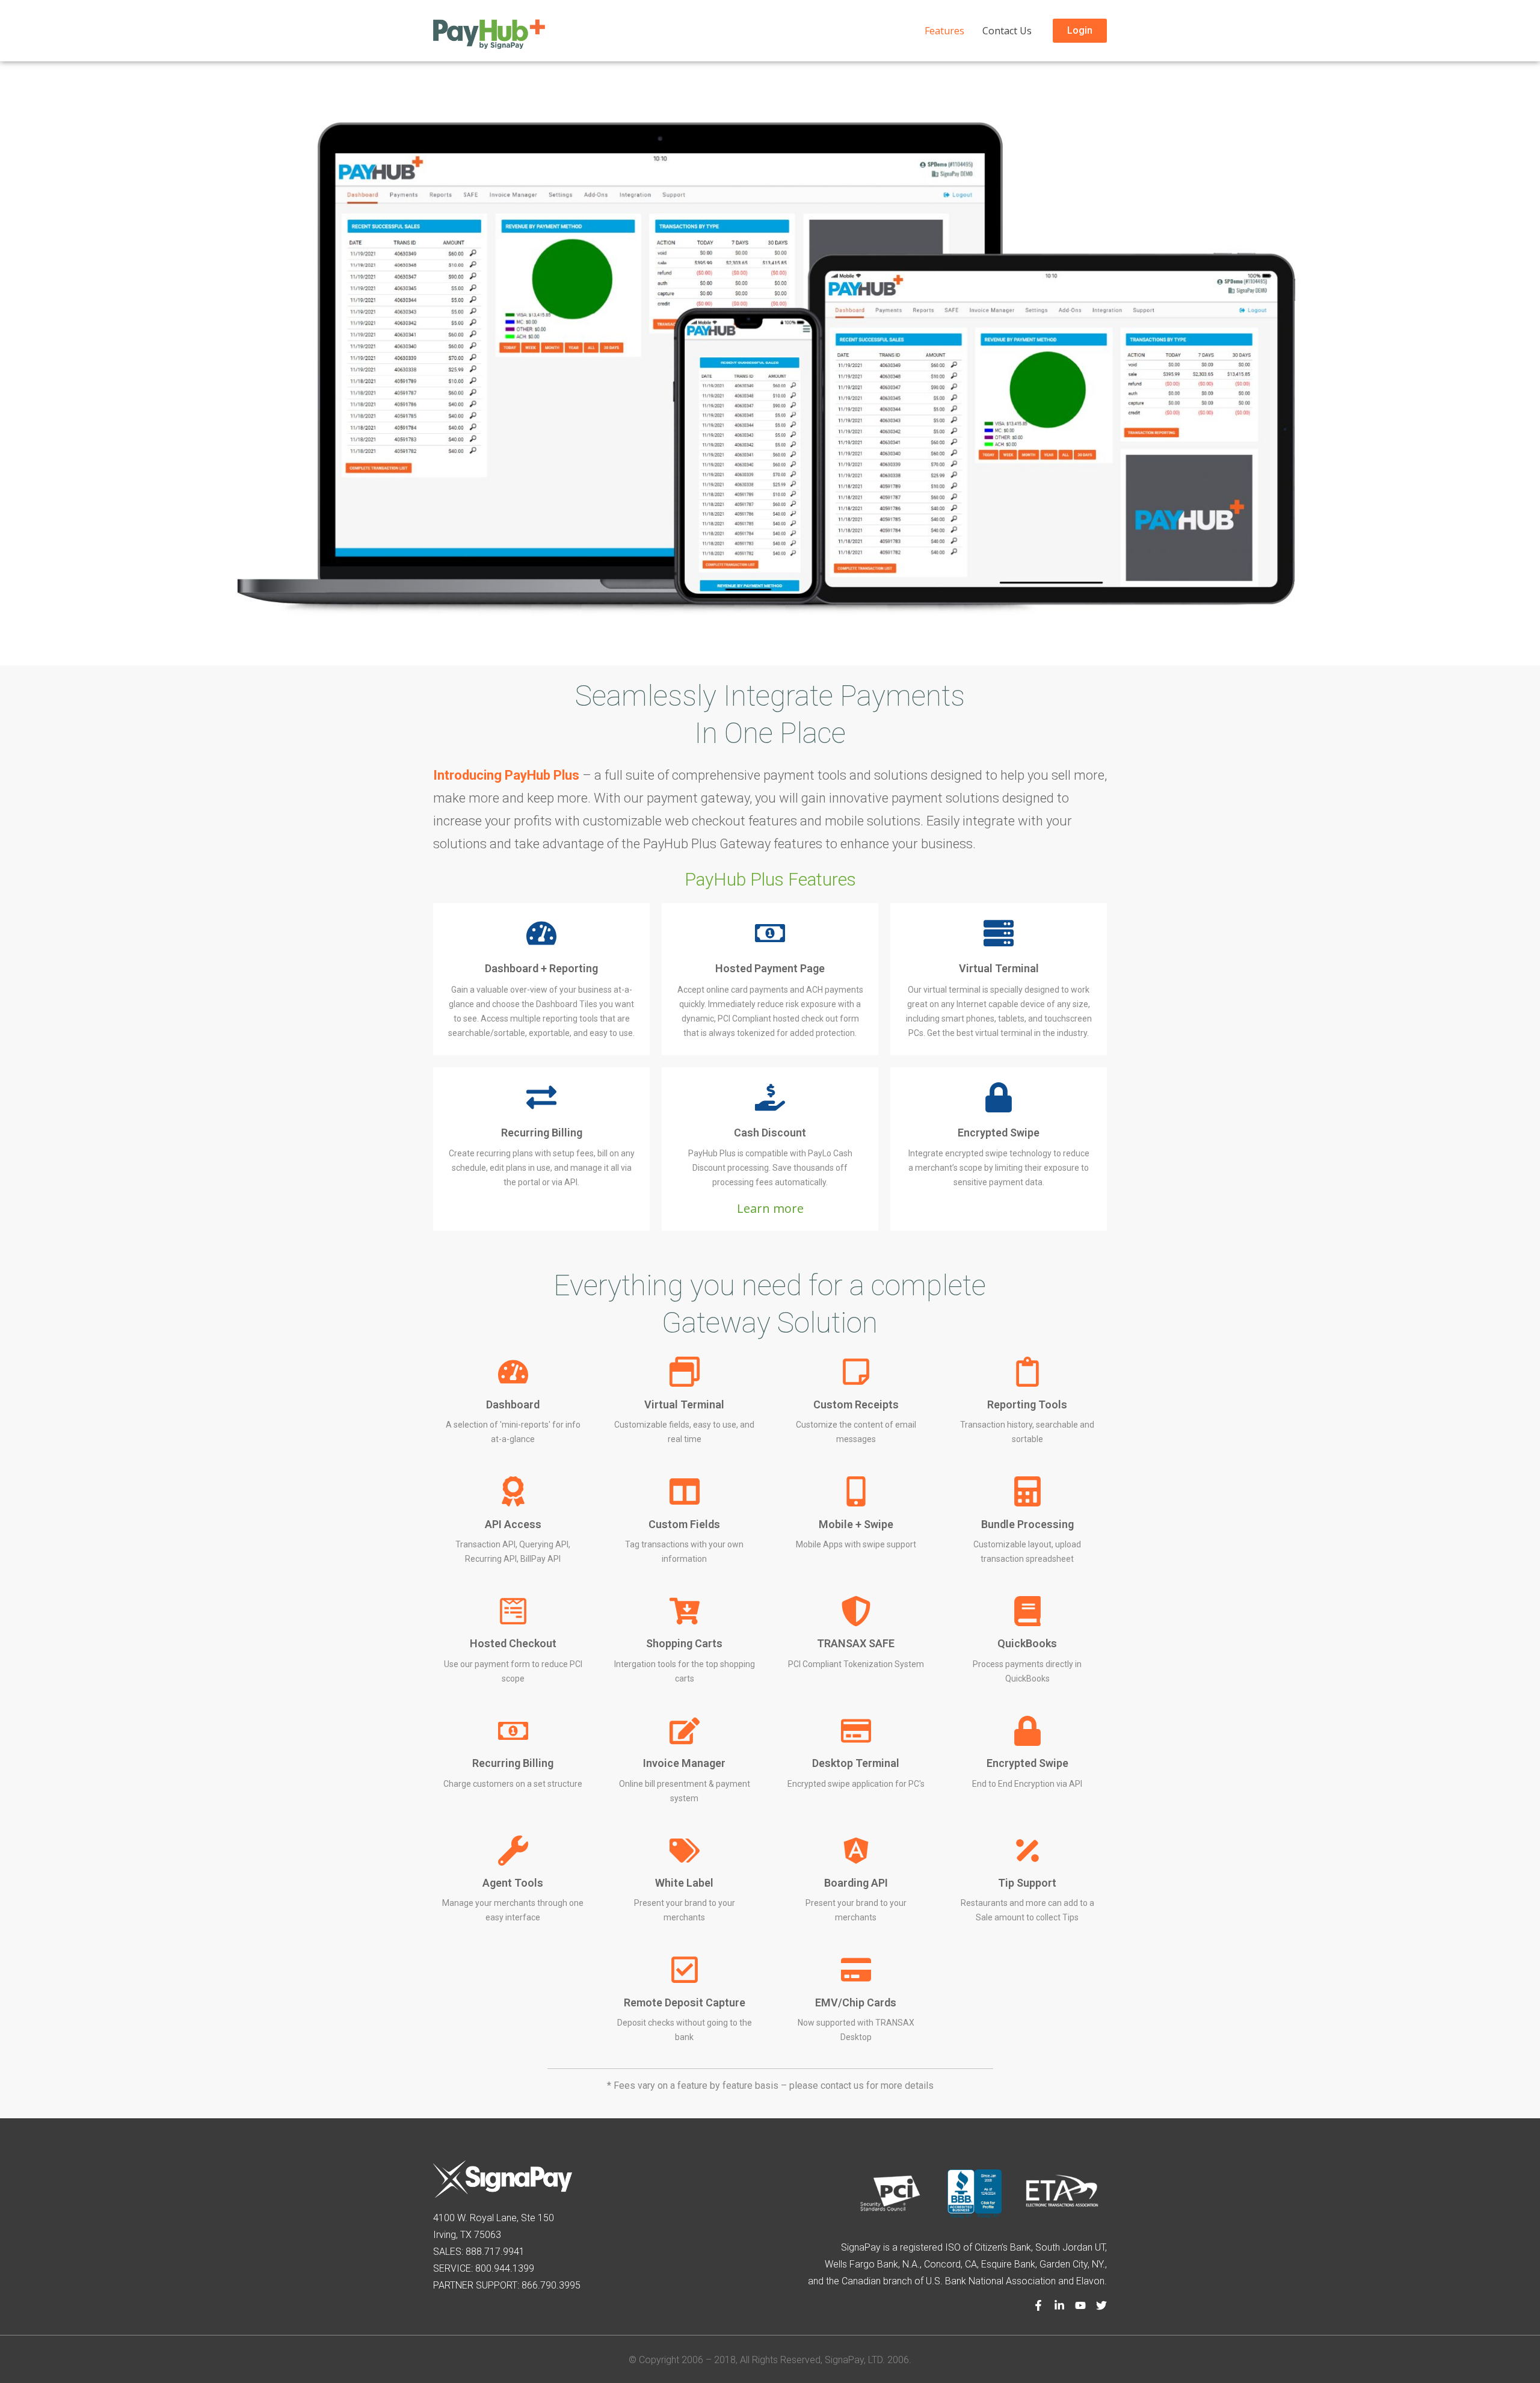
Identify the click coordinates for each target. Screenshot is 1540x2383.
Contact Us (1007, 31)
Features (944, 31)
